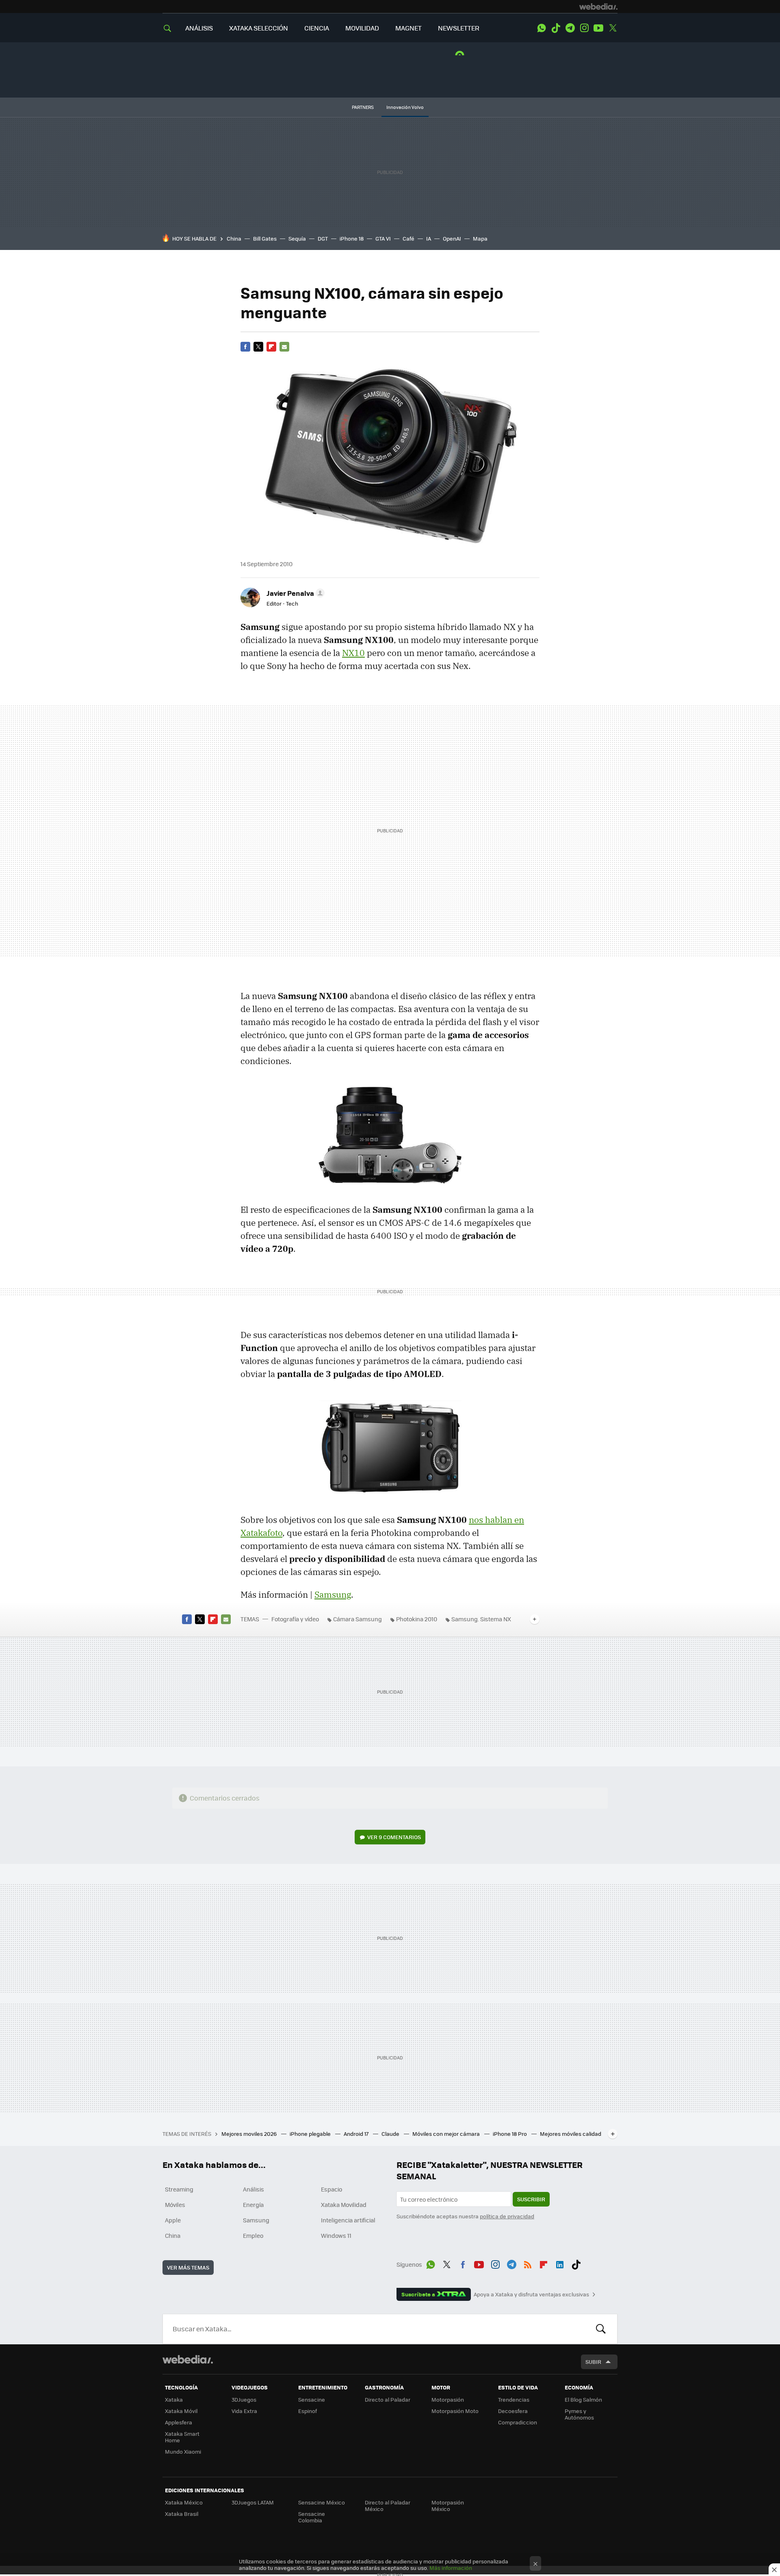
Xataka (174, 2399)
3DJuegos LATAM (253, 2502)
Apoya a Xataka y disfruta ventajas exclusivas (531, 2294)
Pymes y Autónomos (579, 2414)
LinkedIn (560, 2263)
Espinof (308, 2411)
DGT (323, 238)
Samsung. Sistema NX (481, 1619)
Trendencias (514, 2399)
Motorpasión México (448, 2505)
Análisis (253, 2189)
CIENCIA (317, 28)
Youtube (598, 28)
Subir (593, 2362)
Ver (394, 1837)
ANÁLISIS (199, 28)
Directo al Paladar (388, 2399)
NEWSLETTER (459, 28)
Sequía (297, 238)
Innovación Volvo (405, 107)
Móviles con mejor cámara (447, 2134)
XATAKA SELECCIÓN (259, 28)
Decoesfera (513, 2411)
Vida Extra (244, 2411)
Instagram (584, 28)
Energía (253, 2205)
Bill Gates (265, 238)
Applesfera (179, 2422)
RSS (528, 2263)
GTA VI (383, 238)
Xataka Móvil (181, 2411)
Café (408, 238)
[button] (294, 593)
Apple (173, 2220)
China (234, 238)
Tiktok (556, 28)
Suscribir (531, 2199)
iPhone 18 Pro (510, 2134)
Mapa (480, 238)
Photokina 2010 (417, 1619)
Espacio (331, 2189)
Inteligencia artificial (348, 2220)
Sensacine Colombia (312, 2517)
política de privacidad (507, 2216)
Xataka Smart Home (182, 2437)
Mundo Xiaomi (183, 2451)
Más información (451, 2568)
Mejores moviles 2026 (250, 2134)
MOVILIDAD (362, 28)
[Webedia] (598, 7)
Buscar (601, 2329)
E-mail (284, 347)
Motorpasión (448, 2399)
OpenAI (452, 238)
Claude (391, 2134)
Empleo (253, 2235)
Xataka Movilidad (344, 2205)
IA (429, 238)
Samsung (333, 1594)
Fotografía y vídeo (295, 1619)
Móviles (175, 2205)
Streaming (179, 2189)
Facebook (245, 347)
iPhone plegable (311, 2134)
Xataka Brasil (182, 2514)
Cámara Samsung (357, 1619)
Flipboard (271, 347)
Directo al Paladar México (388, 2505)
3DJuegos (244, 2399)
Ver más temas (188, 2267)
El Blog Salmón (583, 2399)
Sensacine (312, 2399)
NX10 (353, 653)
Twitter (613, 28)
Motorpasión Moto (455, 2411)
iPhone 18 (352, 238)
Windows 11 (336, 2235)
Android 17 (357, 2134)
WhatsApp (542, 28)
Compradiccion (518, 2422)
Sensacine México (322, 2502)
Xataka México (184, 2502)
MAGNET (408, 28)
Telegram (570, 28)
